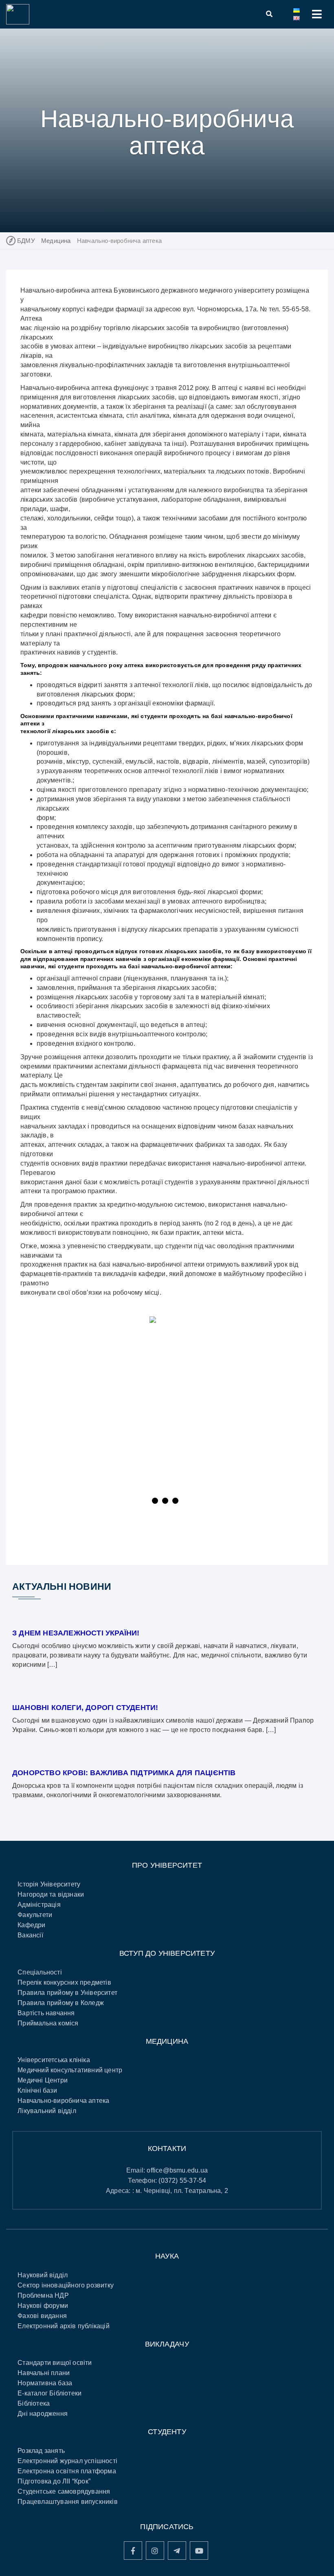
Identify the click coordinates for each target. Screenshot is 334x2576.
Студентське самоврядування (64, 2491)
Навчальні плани (44, 2373)
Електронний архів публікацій (64, 2326)
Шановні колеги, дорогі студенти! (85, 1708)
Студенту (167, 2432)
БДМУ (26, 241)
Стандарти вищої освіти (55, 2363)
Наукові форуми (43, 2306)
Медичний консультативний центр (70, 2070)
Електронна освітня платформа (67, 2471)
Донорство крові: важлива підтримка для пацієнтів (124, 1773)
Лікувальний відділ (47, 2111)
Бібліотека (34, 2403)
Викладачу (167, 2344)
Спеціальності (40, 1972)
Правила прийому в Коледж (61, 2003)
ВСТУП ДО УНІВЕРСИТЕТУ (167, 1953)
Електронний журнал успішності (67, 2461)
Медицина (56, 241)
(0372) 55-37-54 (182, 2180)
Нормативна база (45, 2383)
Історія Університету (49, 1884)
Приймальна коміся (48, 2023)
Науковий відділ (43, 2275)
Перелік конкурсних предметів (64, 1982)
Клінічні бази (37, 2090)
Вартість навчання (46, 2013)
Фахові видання (42, 2316)
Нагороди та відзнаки (51, 1894)
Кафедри (31, 1925)
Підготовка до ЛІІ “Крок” (54, 2481)
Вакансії (30, 1935)
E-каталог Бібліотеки (49, 2393)
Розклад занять (41, 2451)
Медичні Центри (43, 2080)
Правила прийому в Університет (67, 1993)
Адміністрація (39, 1905)
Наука (167, 2256)
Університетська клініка (54, 2060)
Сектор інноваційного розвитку (66, 2285)
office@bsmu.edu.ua (177, 2170)
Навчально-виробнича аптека (63, 2101)
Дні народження (43, 2414)
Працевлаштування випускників (68, 2502)
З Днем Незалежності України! (76, 1633)
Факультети (35, 1915)
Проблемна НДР (43, 2295)
